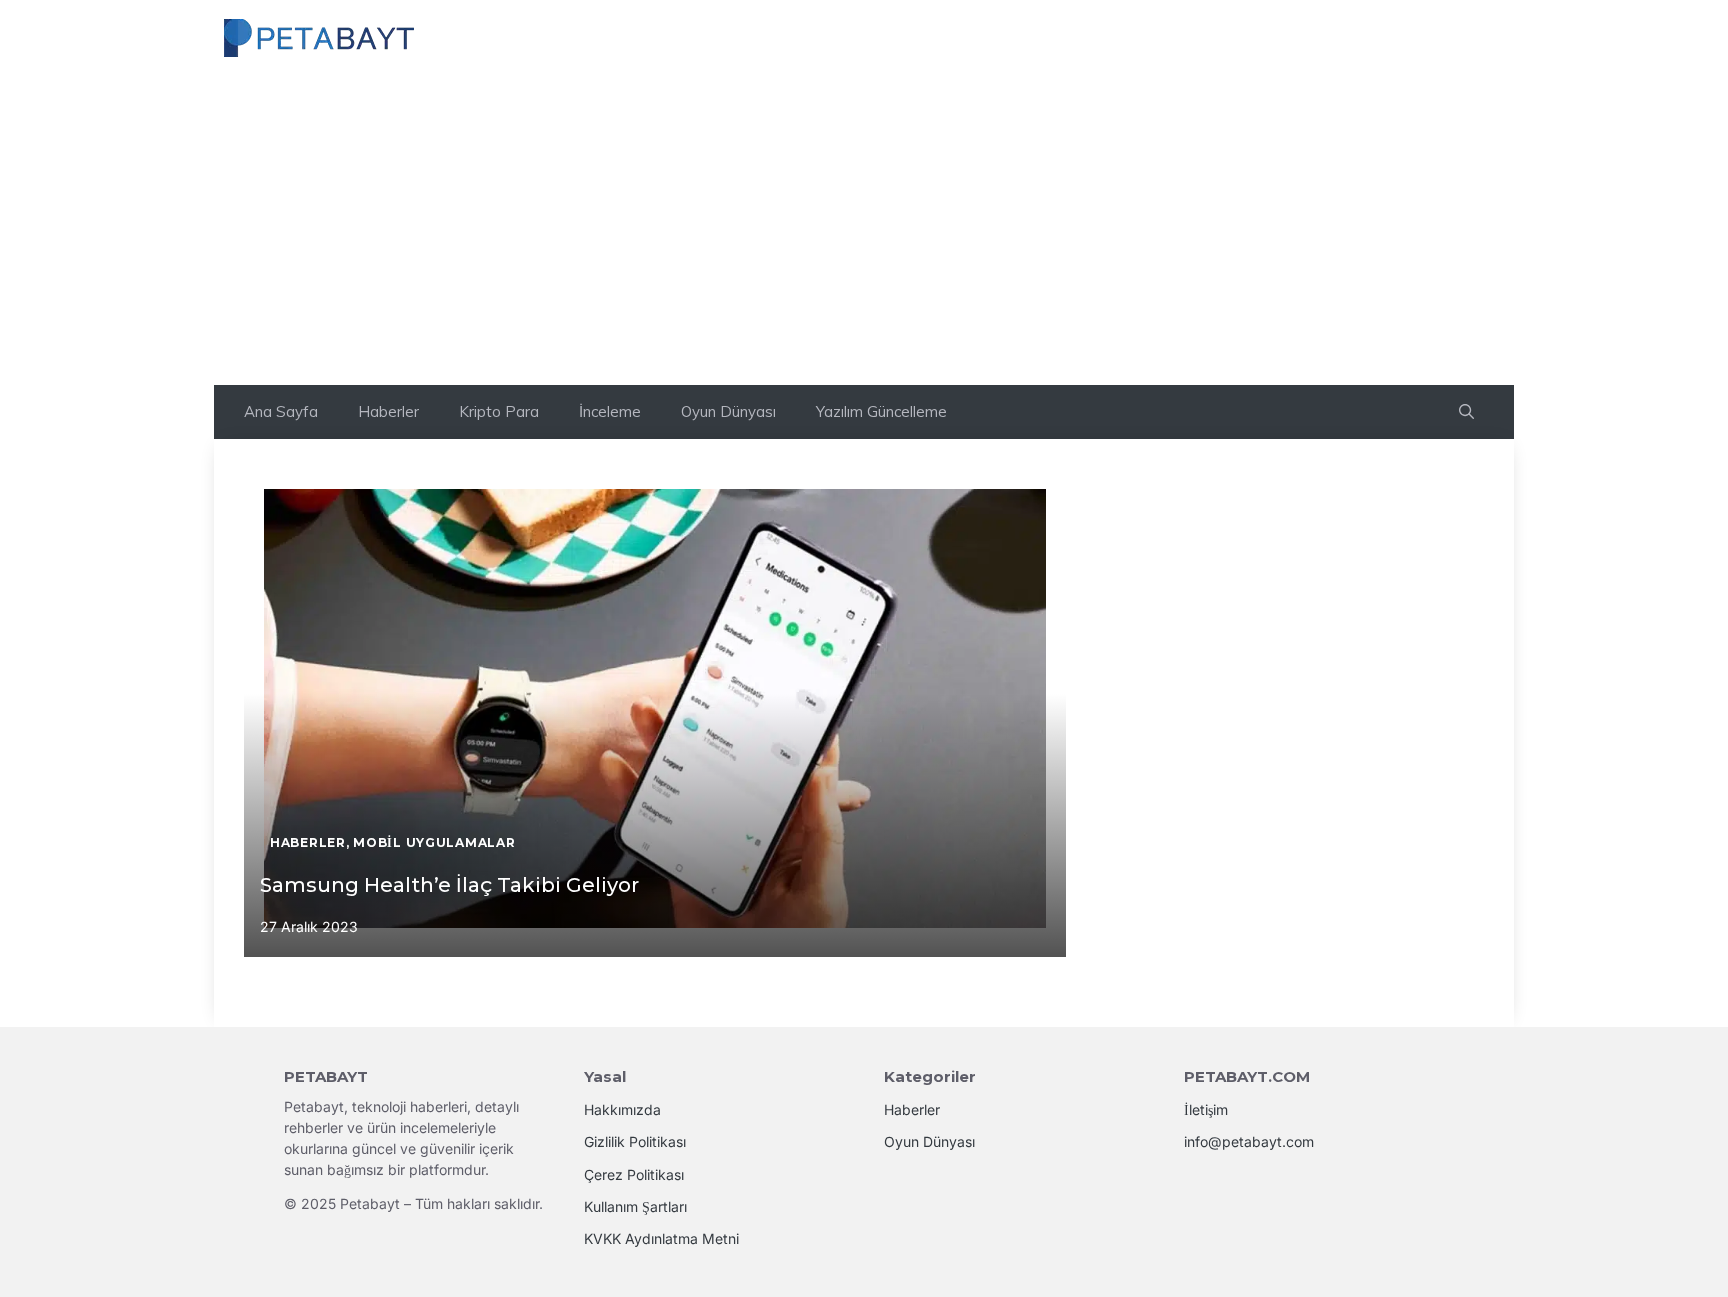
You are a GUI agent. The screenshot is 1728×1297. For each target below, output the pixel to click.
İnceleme (610, 411)
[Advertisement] (864, 235)
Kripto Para (499, 411)
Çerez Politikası (634, 1174)
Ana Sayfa (281, 411)
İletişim (1206, 1109)
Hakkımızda (622, 1109)
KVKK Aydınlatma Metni (661, 1238)
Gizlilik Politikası (635, 1141)
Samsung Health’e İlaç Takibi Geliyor (449, 885)
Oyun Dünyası (728, 411)
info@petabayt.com (1249, 1141)
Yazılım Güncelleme (881, 411)
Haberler (388, 411)
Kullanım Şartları (635, 1206)
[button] (1466, 412)
